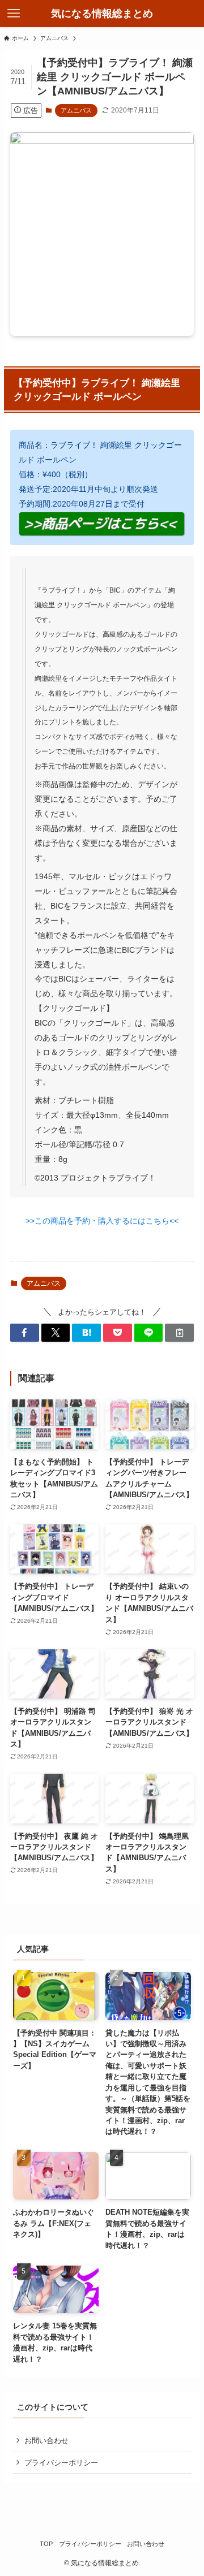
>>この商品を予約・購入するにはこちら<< (102, 1221)
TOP (46, 2544)
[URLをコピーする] (179, 1333)
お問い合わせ (46, 2441)
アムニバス (76, 110)
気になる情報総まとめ (102, 14)
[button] (25, 1333)
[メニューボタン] (14, 14)
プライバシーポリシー (61, 2463)
